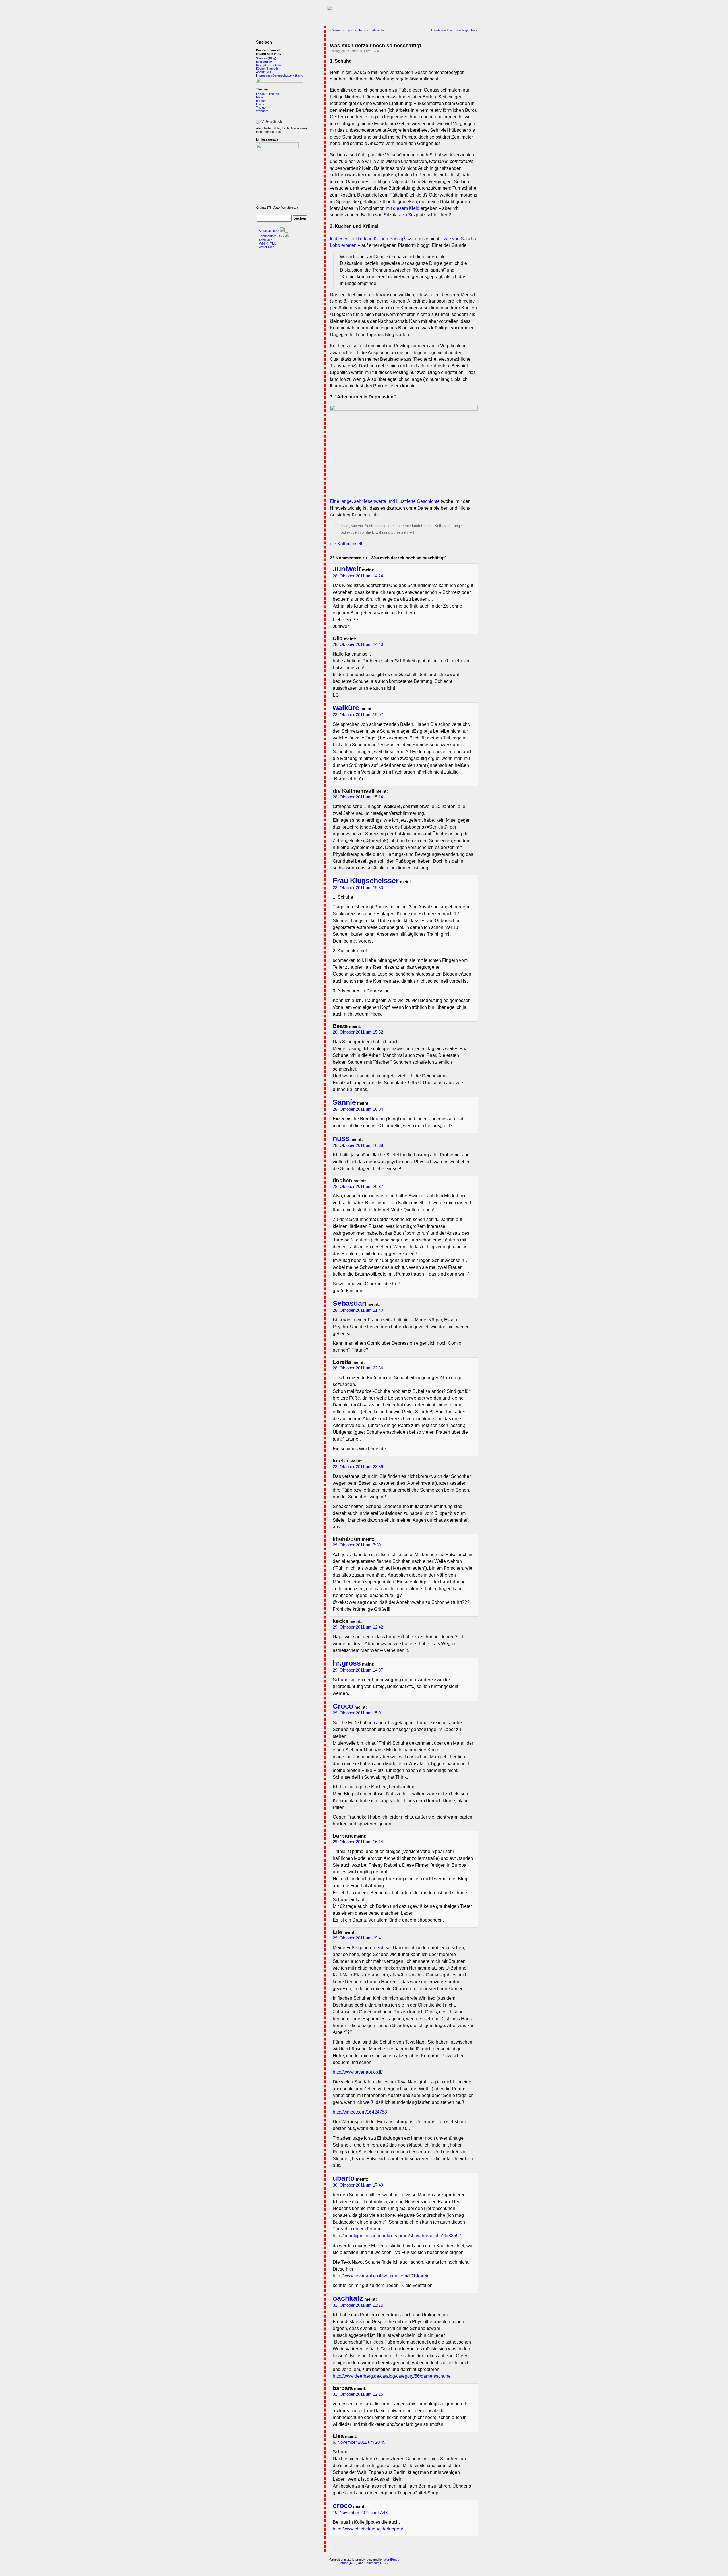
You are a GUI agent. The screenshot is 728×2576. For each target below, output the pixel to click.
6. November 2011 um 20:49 (359, 2442)
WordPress (267, 247)
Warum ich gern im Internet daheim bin (359, 30)
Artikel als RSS (269, 231)
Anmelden (266, 240)
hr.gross (347, 1663)
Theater (261, 108)
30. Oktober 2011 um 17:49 (358, 2185)
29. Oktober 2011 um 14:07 (358, 1670)
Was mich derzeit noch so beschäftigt (376, 46)
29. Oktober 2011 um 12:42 (358, 1627)
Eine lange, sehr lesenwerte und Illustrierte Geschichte (385, 501)
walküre (346, 708)
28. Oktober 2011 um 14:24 (358, 576)
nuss (341, 1138)
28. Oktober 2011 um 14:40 (358, 644)
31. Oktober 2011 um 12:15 (358, 2394)
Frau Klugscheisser (366, 881)
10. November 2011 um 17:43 (360, 2513)
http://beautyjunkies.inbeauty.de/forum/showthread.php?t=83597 (397, 2236)
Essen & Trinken (267, 94)
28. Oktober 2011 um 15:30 (358, 888)
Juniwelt (347, 569)
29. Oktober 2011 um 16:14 (358, 1842)
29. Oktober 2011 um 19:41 (358, 1938)
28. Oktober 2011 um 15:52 (358, 1032)
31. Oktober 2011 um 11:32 (358, 2305)
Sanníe (344, 1102)
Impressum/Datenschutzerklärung (280, 75)
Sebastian (349, 1303)
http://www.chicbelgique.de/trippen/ (368, 2529)
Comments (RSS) (377, 2563)
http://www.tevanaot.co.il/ (358, 2072)
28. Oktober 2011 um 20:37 (358, 1187)
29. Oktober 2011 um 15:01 (358, 1713)
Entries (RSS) (348, 2563)
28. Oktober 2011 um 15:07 (358, 715)
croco (342, 2506)
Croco (343, 1706)
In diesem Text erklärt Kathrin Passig (367, 239)
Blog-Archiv (264, 62)
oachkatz (348, 2298)
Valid (268, 243)
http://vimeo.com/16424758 (360, 2112)
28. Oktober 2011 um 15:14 (358, 797)
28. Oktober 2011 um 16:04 (358, 1109)
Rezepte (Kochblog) (270, 65)
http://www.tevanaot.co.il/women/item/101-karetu (381, 2276)
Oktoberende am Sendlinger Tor (453, 30)
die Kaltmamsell (346, 544)
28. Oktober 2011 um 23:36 (358, 1467)
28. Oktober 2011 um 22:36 (358, 1368)
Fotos (260, 104)
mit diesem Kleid (403, 208)
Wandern (262, 111)
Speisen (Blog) (266, 58)
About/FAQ (263, 72)
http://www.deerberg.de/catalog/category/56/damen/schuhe (392, 2376)
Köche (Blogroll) (267, 69)
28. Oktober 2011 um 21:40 (358, 1310)
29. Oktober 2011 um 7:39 (357, 1545)
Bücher (261, 101)
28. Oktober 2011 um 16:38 (358, 1145)
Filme (260, 97)
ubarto (344, 2178)
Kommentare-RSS (271, 236)
